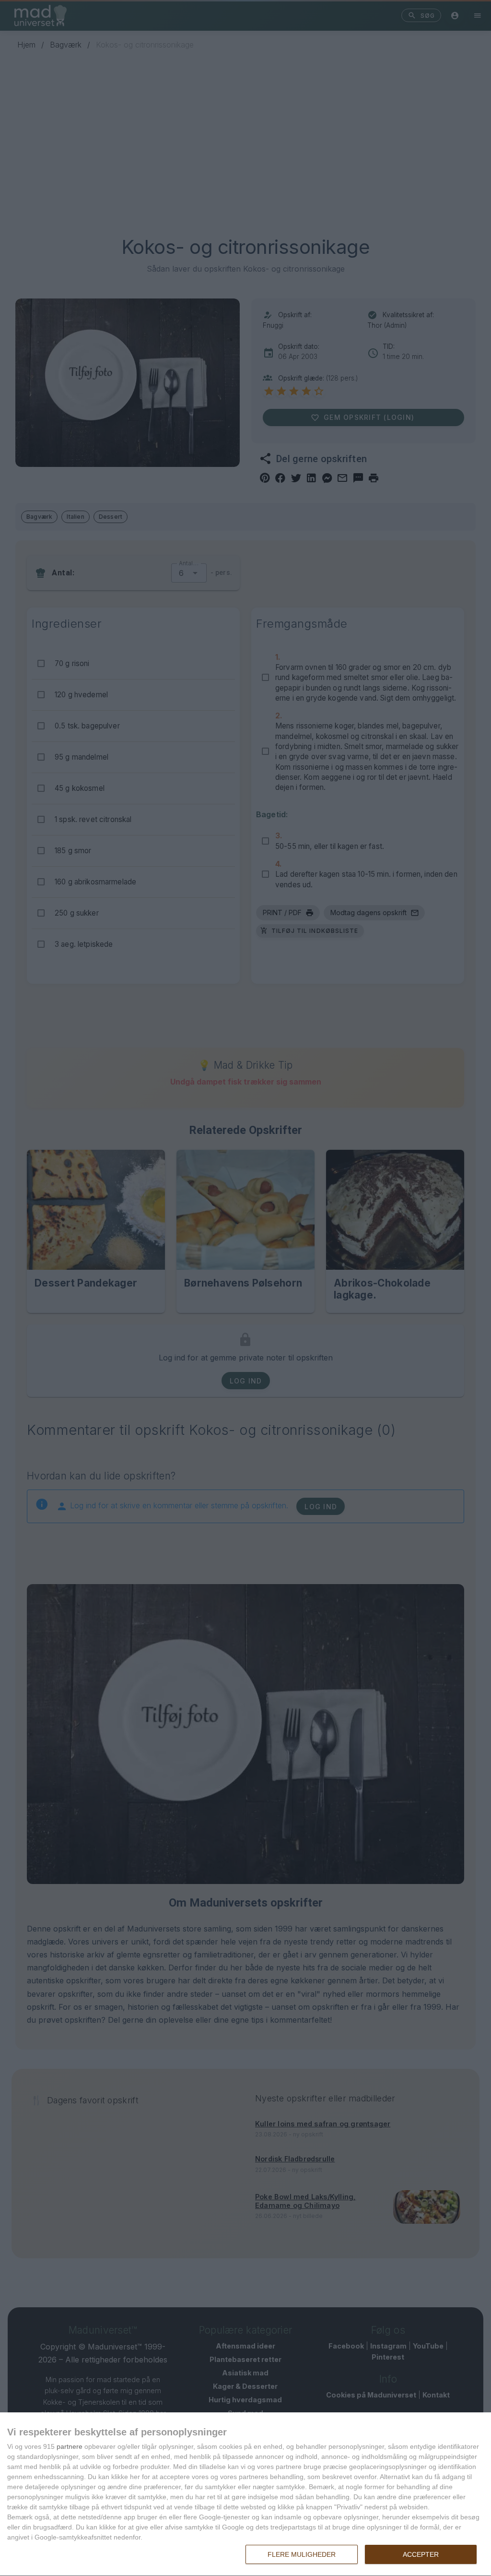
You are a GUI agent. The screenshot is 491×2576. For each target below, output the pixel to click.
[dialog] (245, 2494)
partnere (70, 2446)
